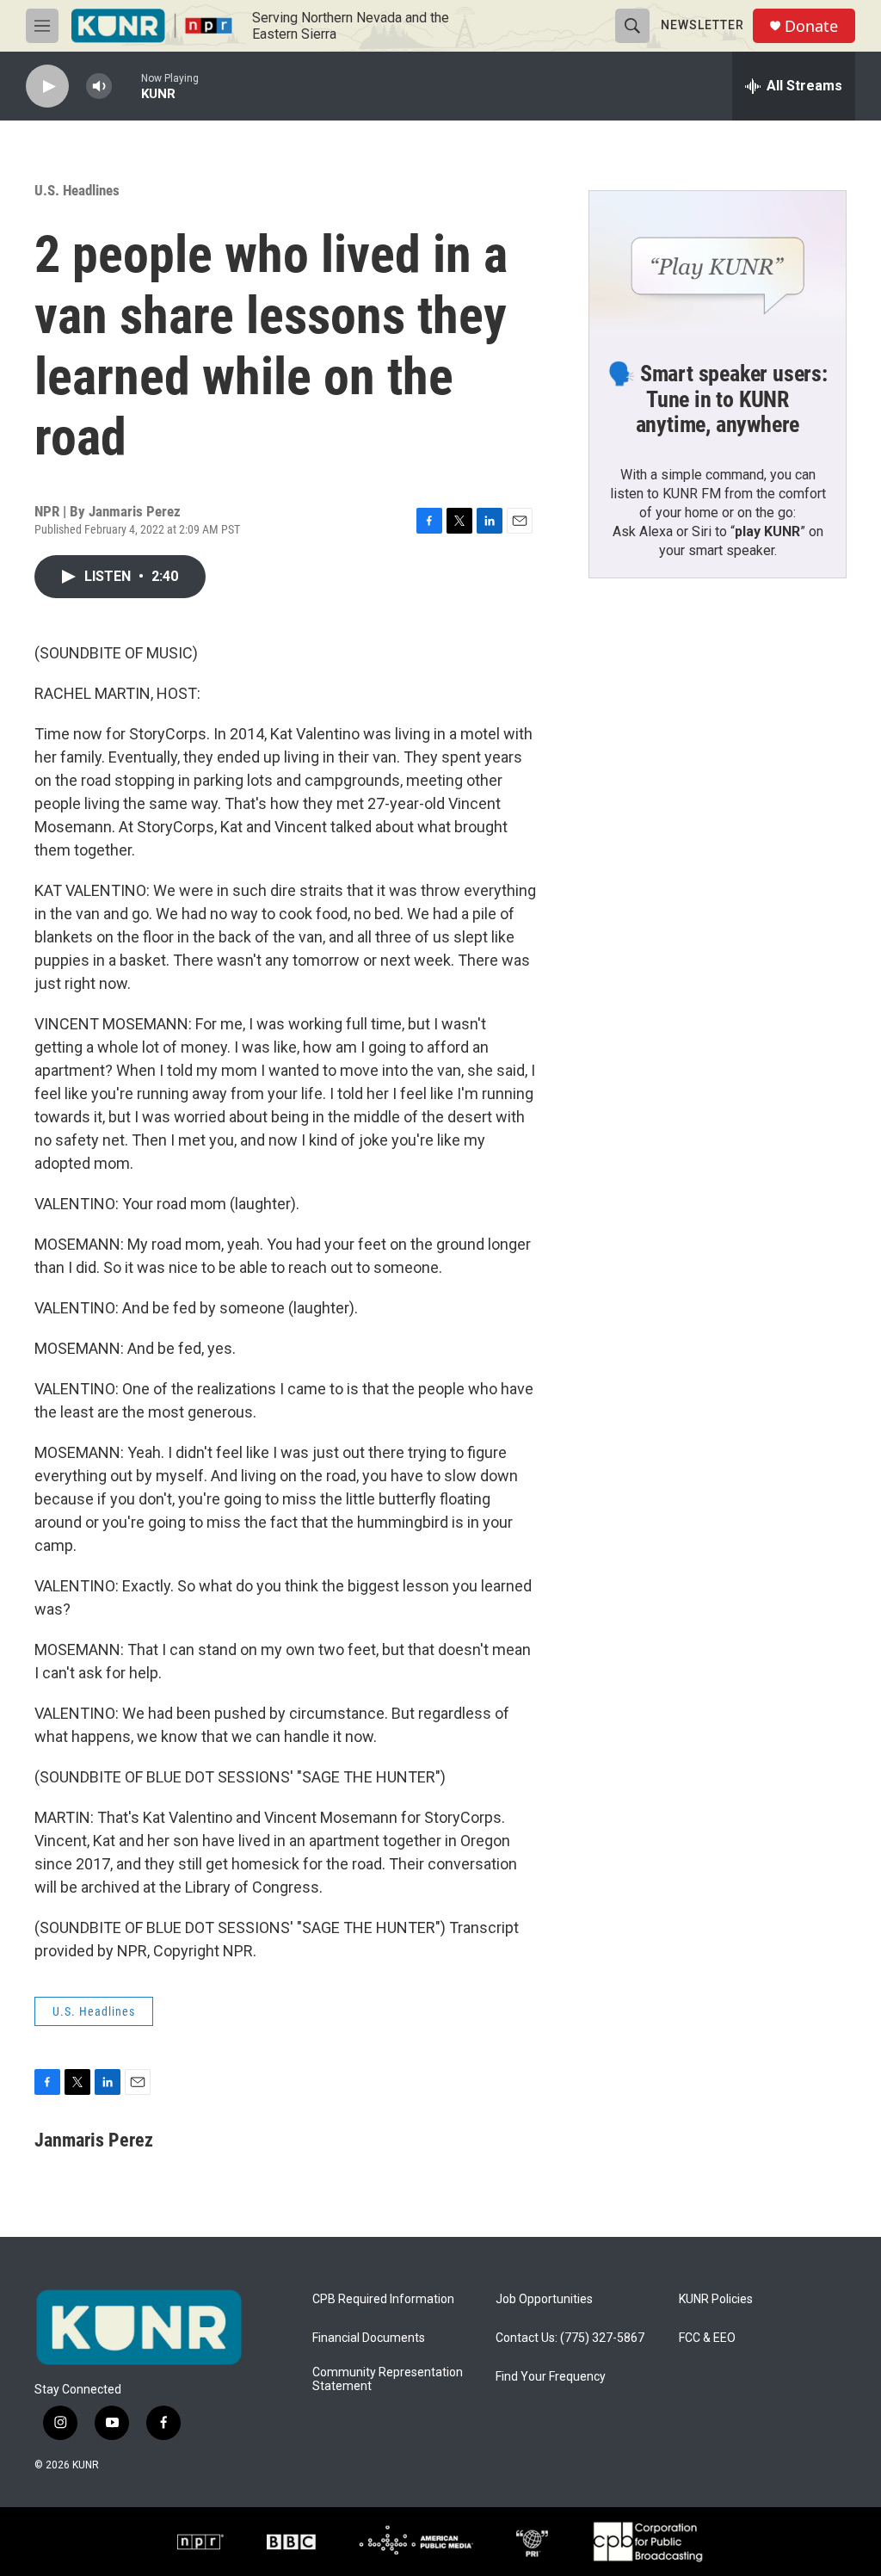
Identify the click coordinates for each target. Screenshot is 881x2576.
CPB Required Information (383, 2299)
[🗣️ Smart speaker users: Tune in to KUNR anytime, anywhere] (718, 263)
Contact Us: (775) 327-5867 (570, 2338)
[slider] (126, 86)
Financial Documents (369, 2338)
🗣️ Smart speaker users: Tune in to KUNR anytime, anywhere (718, 399)
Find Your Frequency (551, 2377)
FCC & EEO (707, 2338)
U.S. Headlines (77, 190)
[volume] (99, 86)
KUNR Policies (716, 2299)
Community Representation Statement (388, 2379)
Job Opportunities (544, 2299)
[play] (47, 86)
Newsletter (702, 25)
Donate (811, 26)
